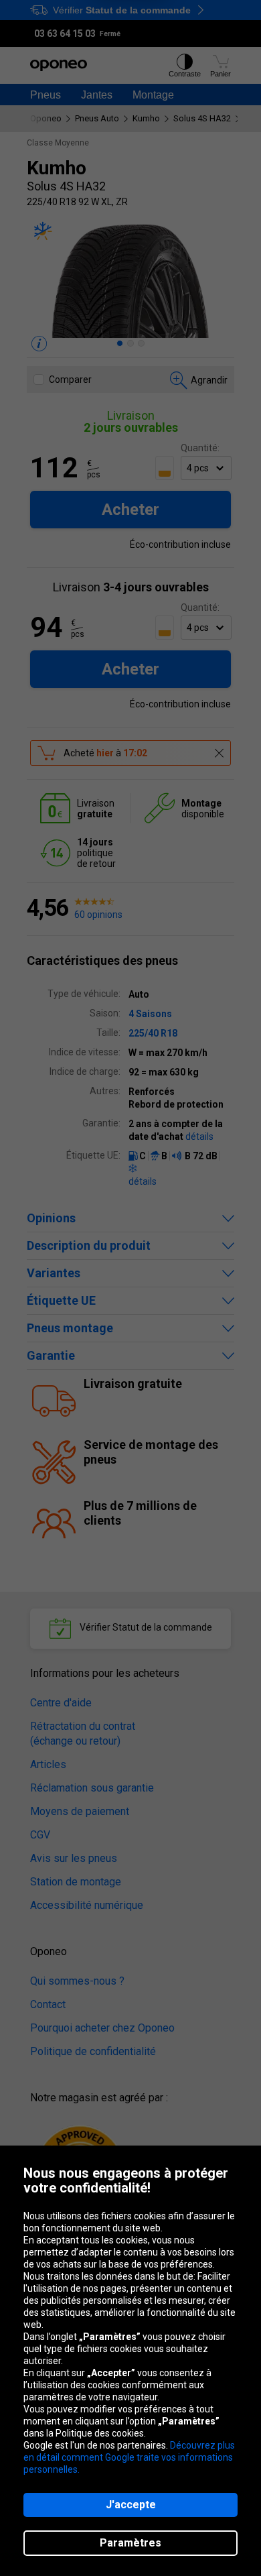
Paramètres (130, 2543)
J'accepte (131, 2505)
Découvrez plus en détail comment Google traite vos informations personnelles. (129, 2457)
